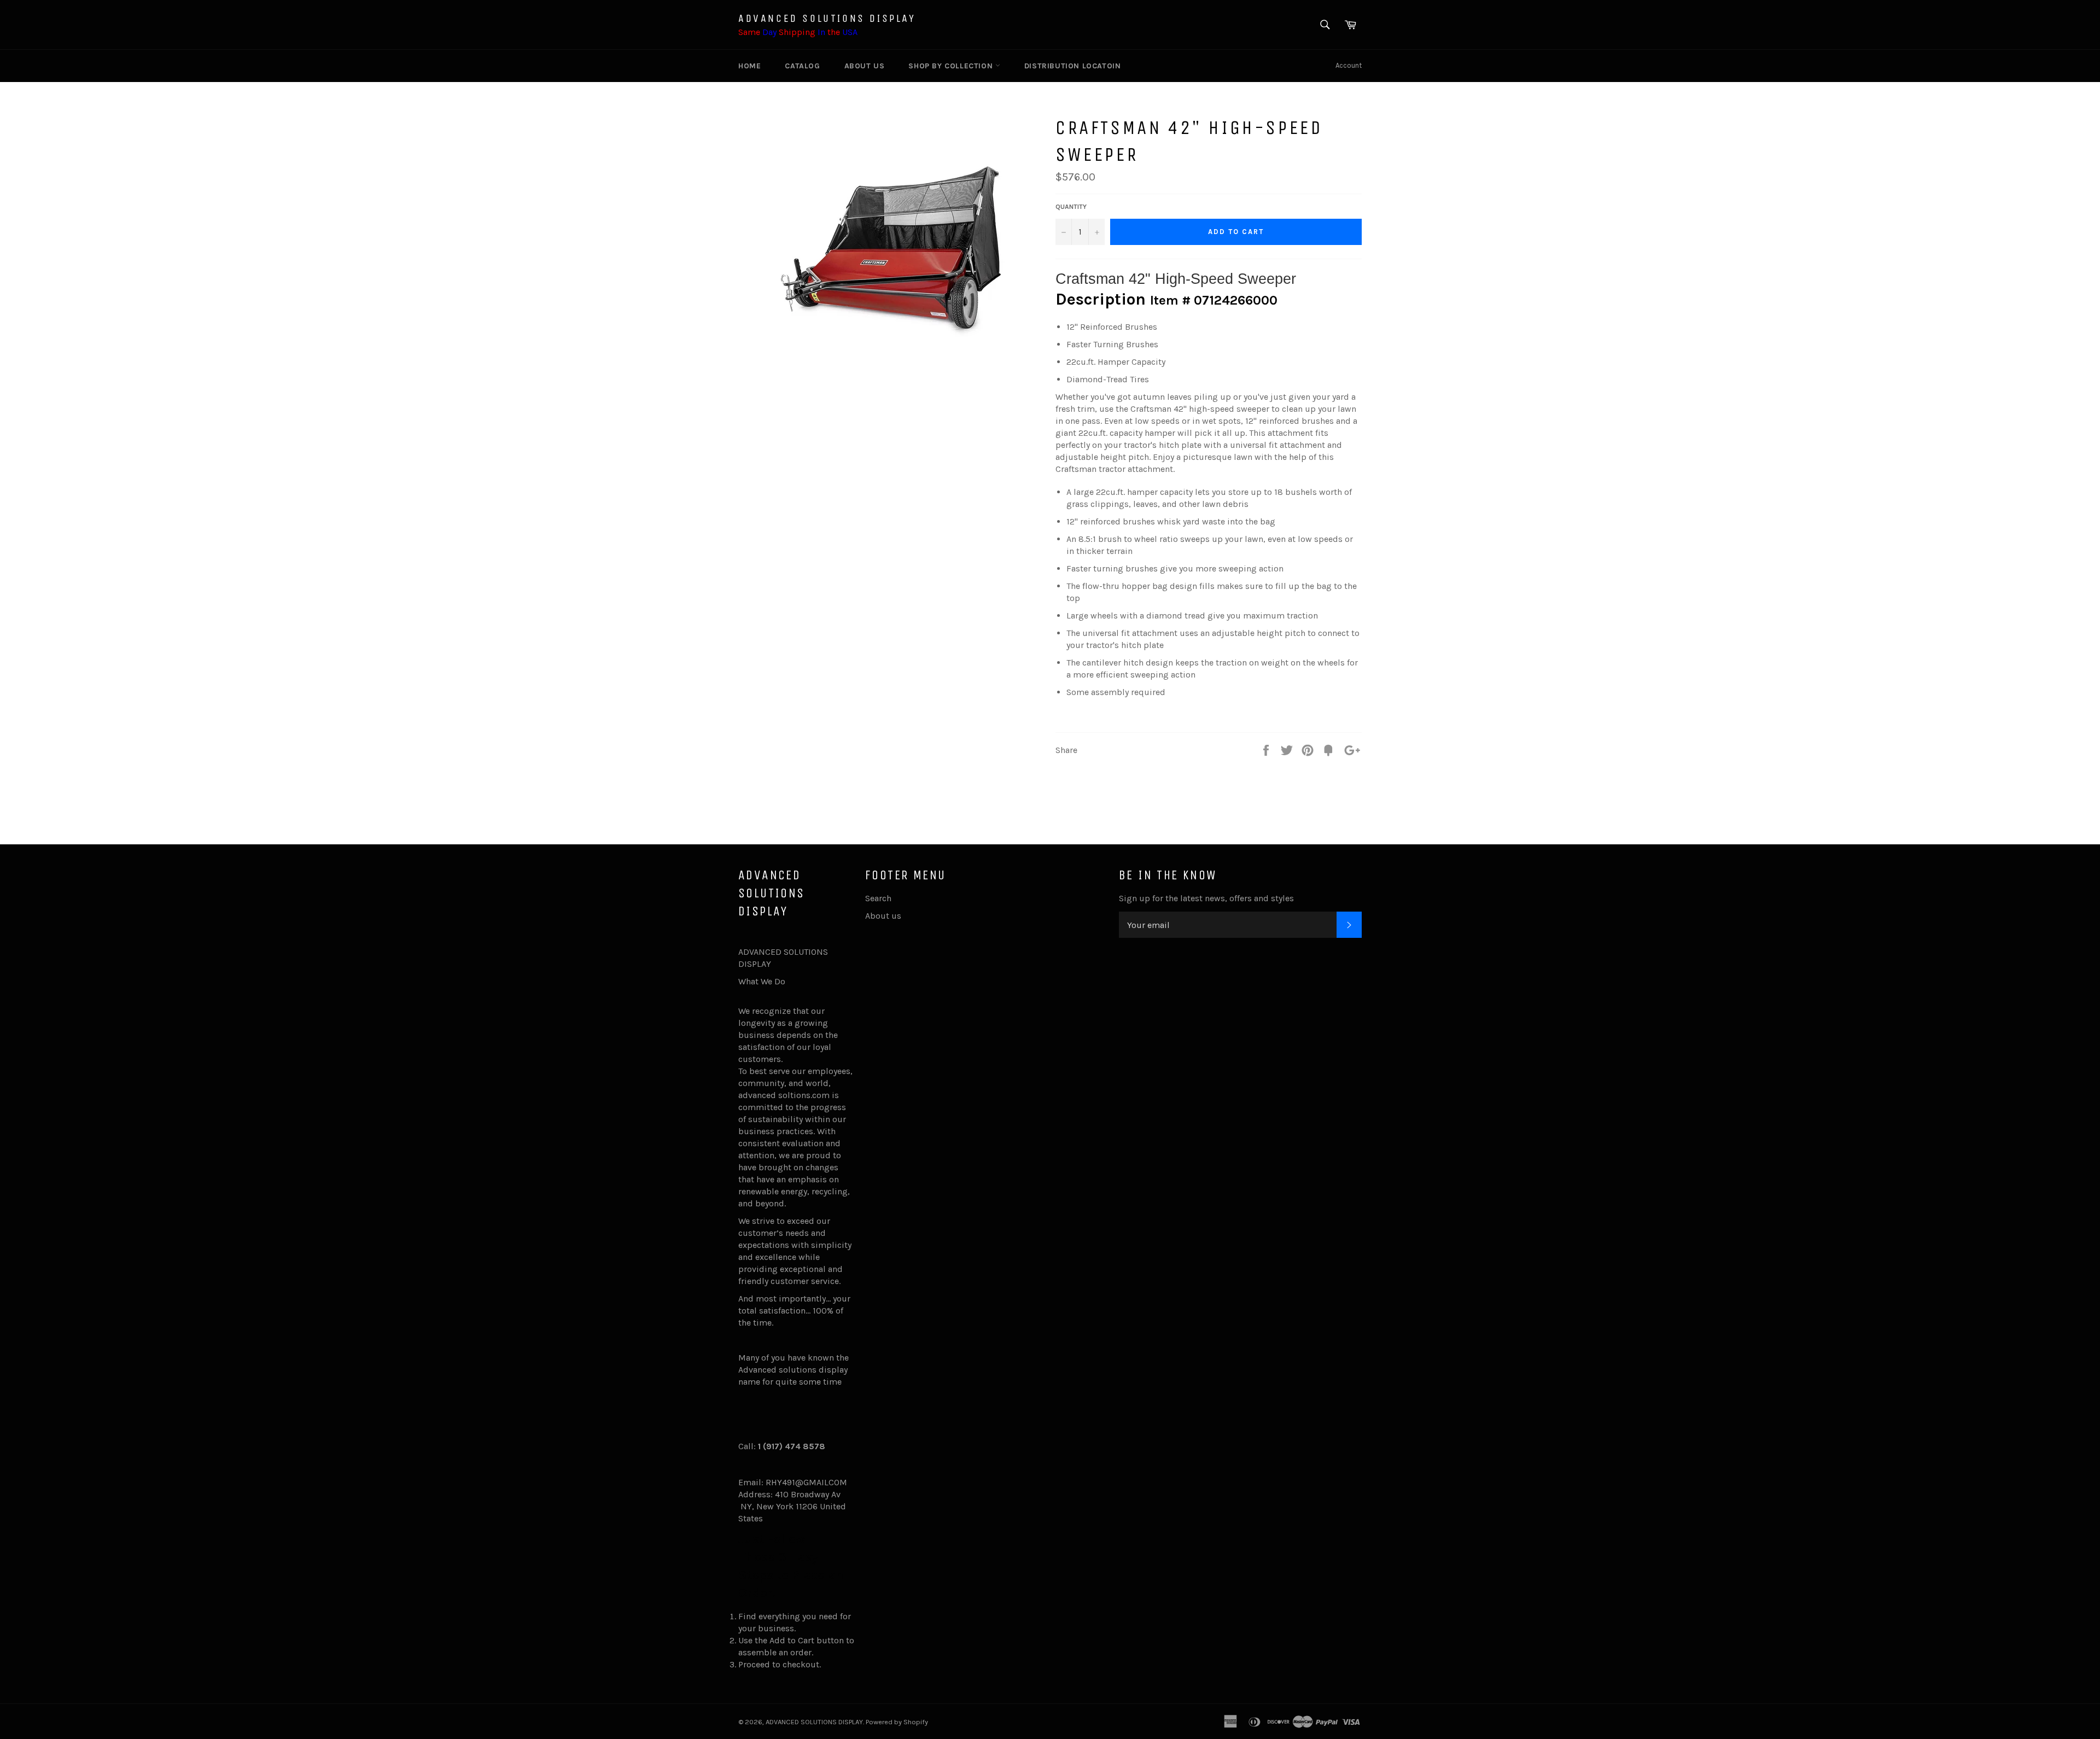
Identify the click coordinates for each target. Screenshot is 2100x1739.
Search (878, 898)
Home (749, 66)
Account (1349, 65)
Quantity (1071, 207)
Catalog (802, 66)
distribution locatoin (1073, 66)
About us (865, 66)
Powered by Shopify (897, 1722)
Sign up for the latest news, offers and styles (1206, 898)
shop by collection (952, 66)
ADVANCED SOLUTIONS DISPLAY (827, 18)
